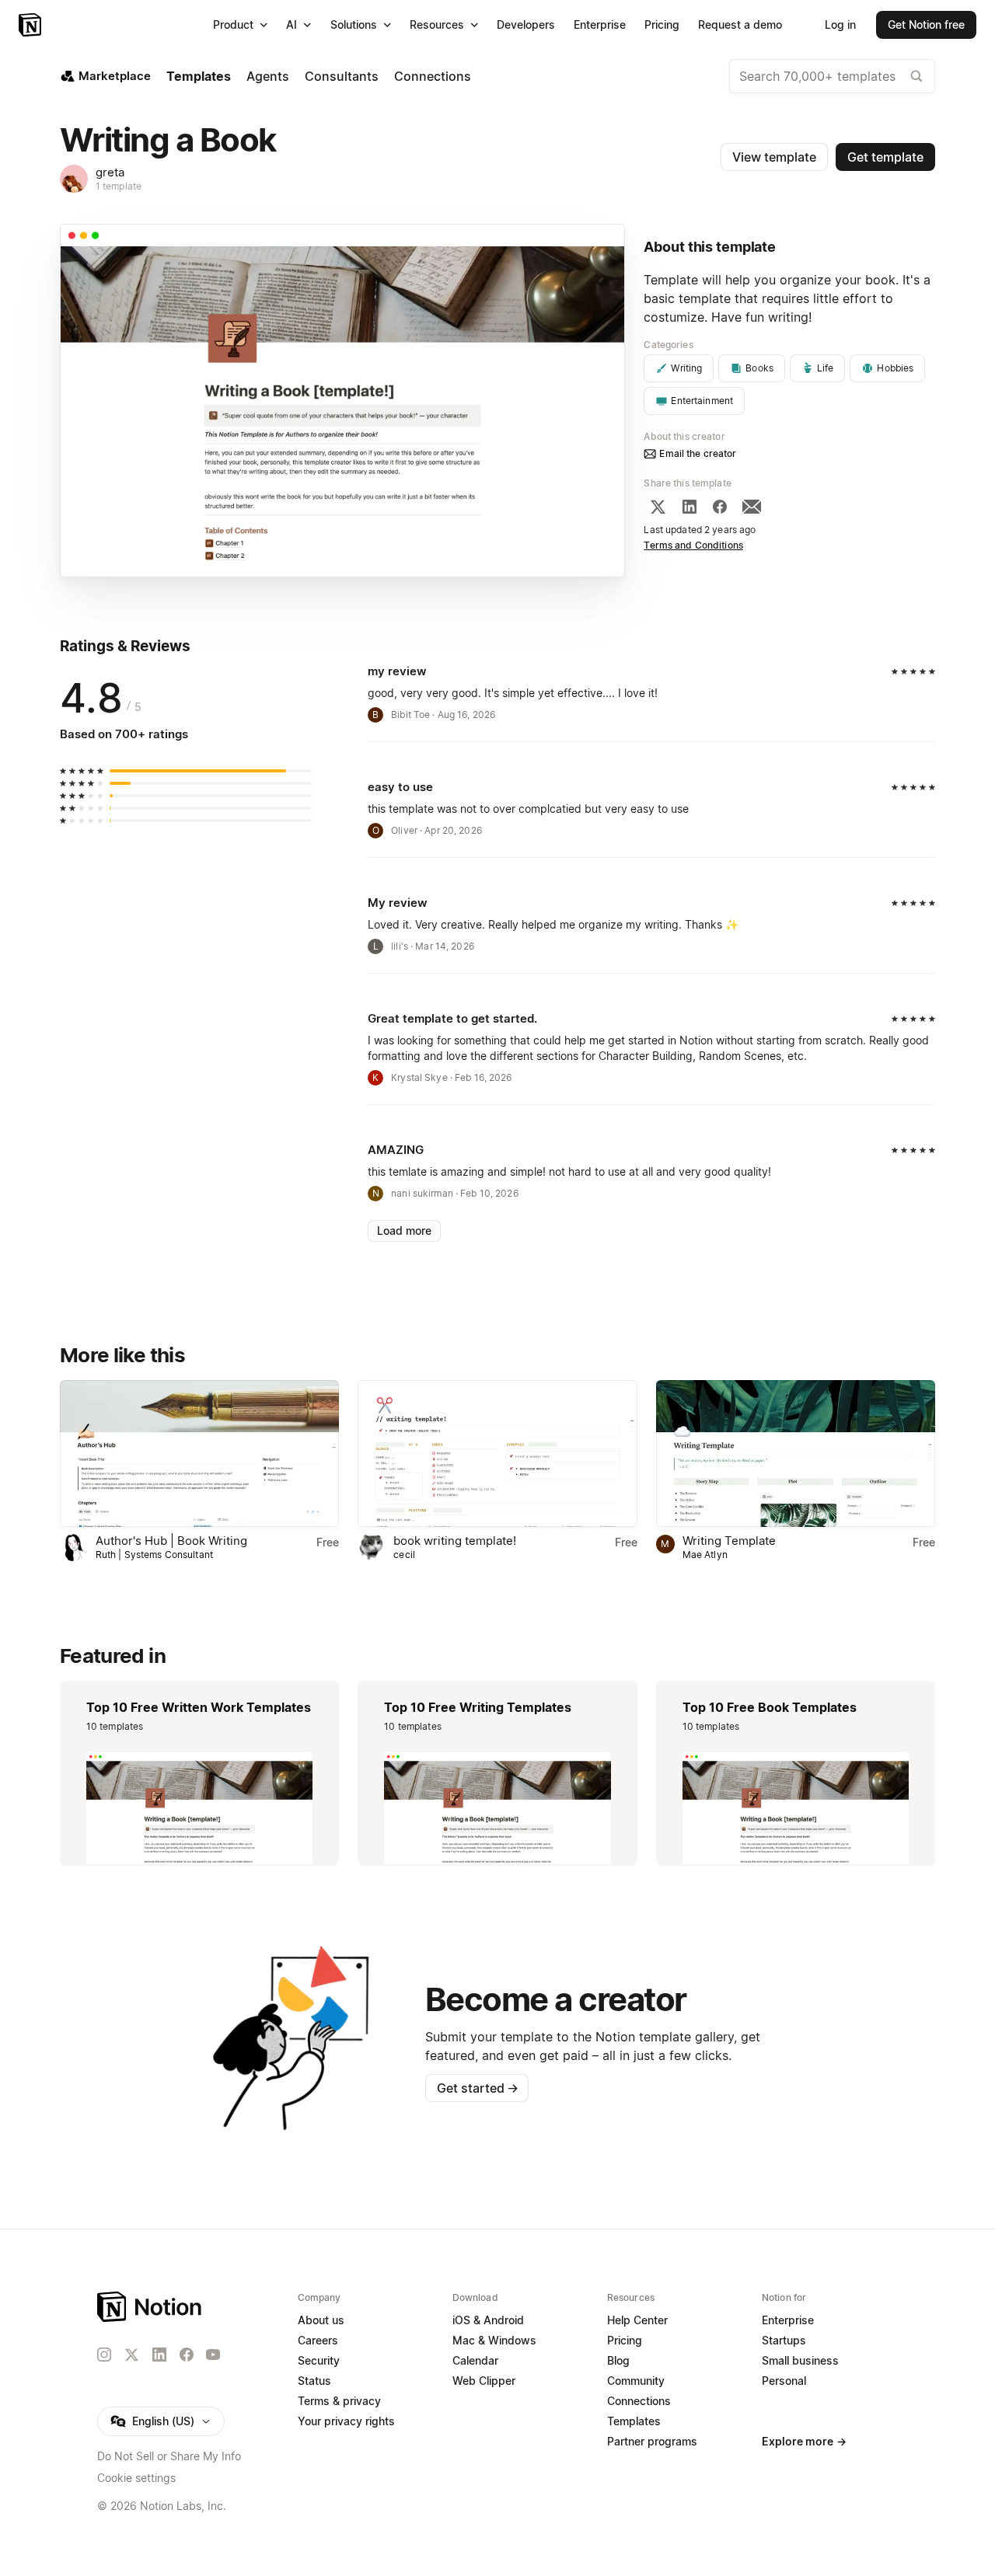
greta (110, 172)
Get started (478, 2088)
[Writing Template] (796, 1454)
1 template (119, 186)
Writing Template (729, 1541)
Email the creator (698, 453)
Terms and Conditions (693, 545)
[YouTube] (213, 2355)
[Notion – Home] (31, 25)
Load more (404, 1230)
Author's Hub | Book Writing (171, 1541)
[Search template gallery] (916, 76)
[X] (658, 507)
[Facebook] (720, 507)
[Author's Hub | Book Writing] (199, 1454)
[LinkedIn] (690, 507)
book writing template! (455, 1541)
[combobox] (832, 76)
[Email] (752, 507)
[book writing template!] (497, 1454)
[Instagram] (104, 2355)
